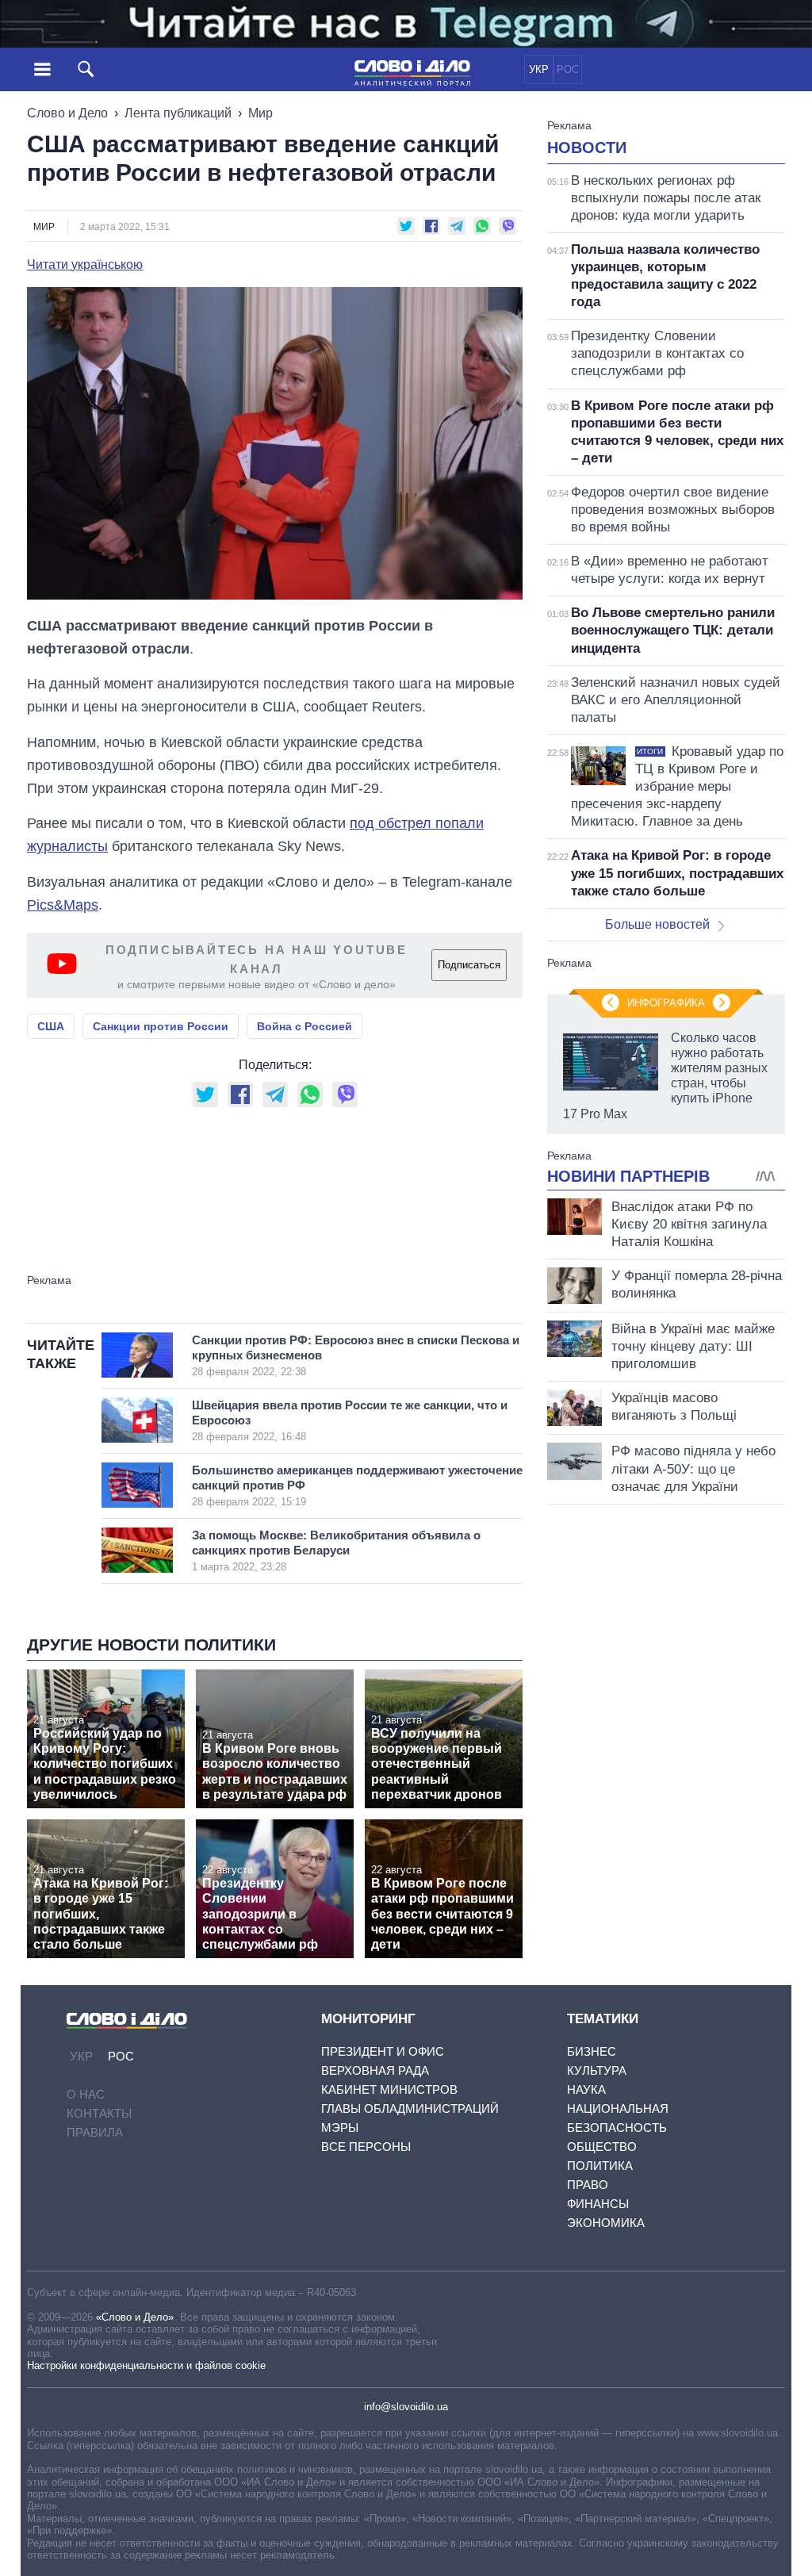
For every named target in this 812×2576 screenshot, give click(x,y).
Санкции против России (161, 1026)
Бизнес (592, 2051)
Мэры (340, 2127)
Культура (597, 2070)
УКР (539, 69)
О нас (86, 2094)
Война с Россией (304, 1026)
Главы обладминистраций (410, 2108)
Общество (602, 2147)
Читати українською (85, 265)
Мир (260, 113)
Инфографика (666, 1003)
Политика (600, 2166)
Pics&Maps (63, 905)
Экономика (606, 2223)
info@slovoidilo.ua (406, 2407)
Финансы (598, 2204)
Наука (586, 2089)
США (51, 1026)
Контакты (99, 2113)
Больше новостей (657, 924)
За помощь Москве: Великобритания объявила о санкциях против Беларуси (336, 1551)
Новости (587, 148)
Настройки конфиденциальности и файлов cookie (146, 2365)
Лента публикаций (178, 113)
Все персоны (366, 2147)
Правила (95, 2132)
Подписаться (469, 965)
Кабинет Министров (389, 2089)
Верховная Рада (375, 2070)
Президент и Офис (383, 2051)
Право (588, 2185)
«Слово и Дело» (135, 2317)
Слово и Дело (67, 113)
